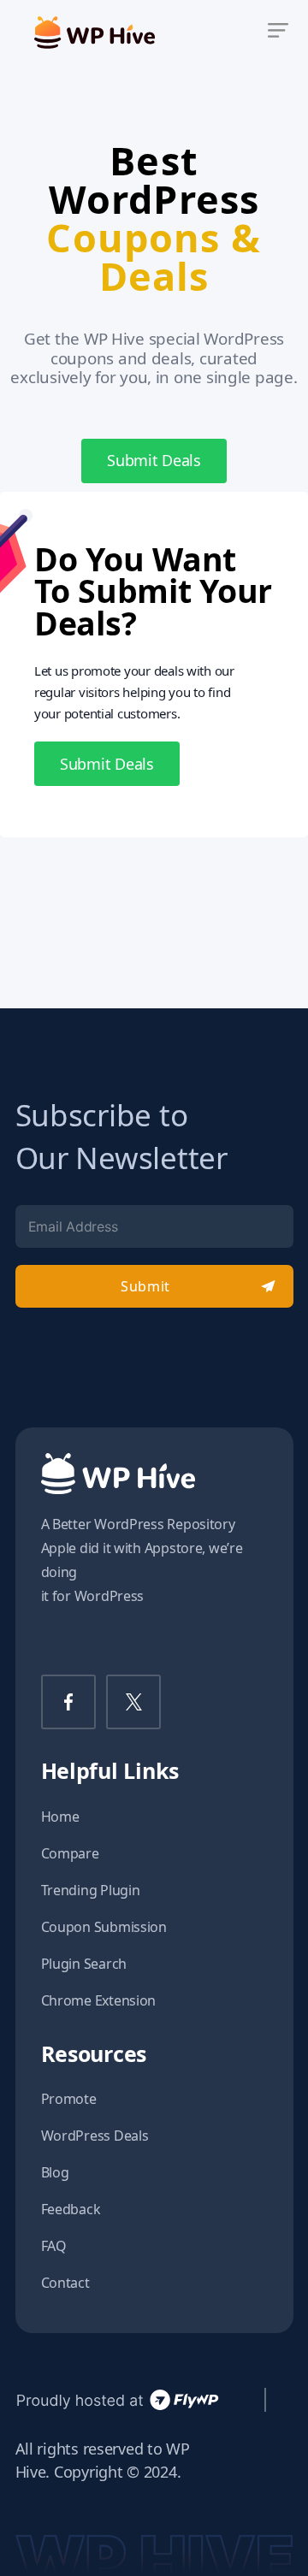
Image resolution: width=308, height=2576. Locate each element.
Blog (55, 2172)
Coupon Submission (104, 1927)
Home (60, 1817)
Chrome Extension (99, 2000)
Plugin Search (84, 1964)
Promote (69, 2099)
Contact (65, 2283)
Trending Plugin (91, 1890)
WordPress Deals (95, 2136)
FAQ (54, 2246)
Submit (145, 1286)
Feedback (71, 2209)
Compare (70, 1853)
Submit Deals (154, 460)
